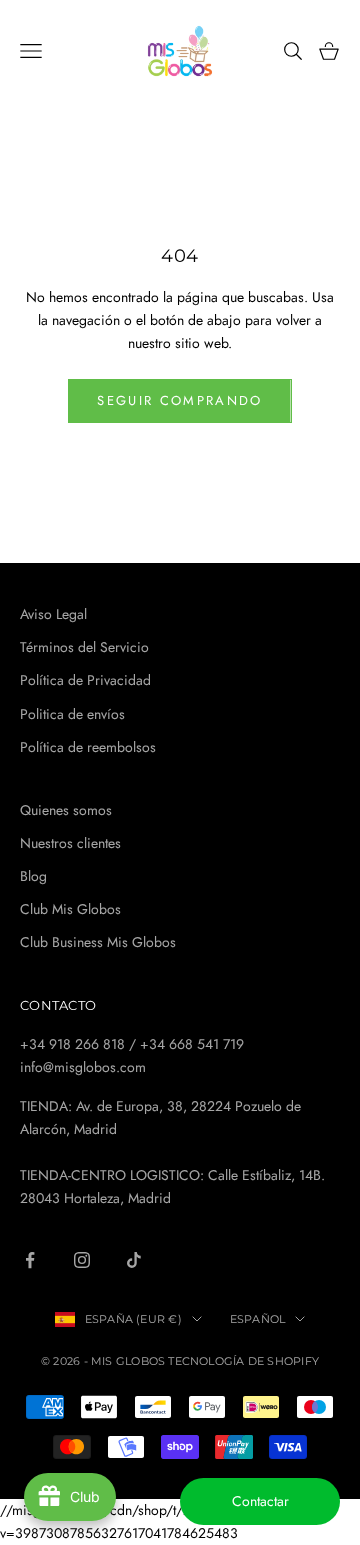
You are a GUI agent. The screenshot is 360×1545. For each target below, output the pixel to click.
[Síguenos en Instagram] (82, 1260)
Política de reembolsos (88, 747)
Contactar (260, 1501)
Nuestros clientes (70, 843)
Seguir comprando (179, 400)
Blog (33, 876)
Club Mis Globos (70, 909)
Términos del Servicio (84, 647)
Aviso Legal (53, 614)
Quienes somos (66, 810)
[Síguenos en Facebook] (30, 1260)
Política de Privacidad (85, 680)
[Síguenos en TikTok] (134, 1260)
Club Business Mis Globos (98, 942)
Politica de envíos (72, 714)
